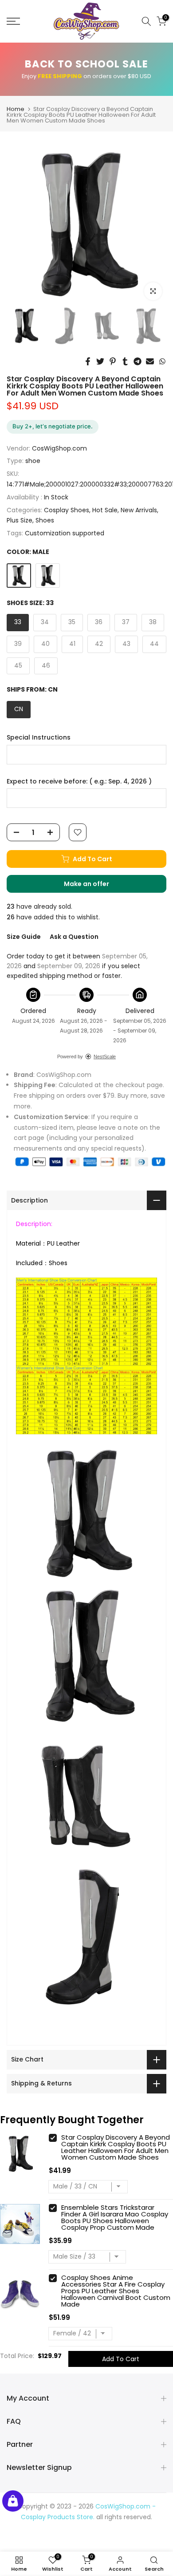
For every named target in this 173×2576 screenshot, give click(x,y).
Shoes (45, 520)
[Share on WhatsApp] (162, 361)
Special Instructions (39, 738)
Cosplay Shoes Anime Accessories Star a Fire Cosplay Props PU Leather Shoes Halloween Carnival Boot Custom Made (116, 2291)
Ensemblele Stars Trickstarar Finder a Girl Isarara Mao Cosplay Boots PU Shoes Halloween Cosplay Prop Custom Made (115, 2217)
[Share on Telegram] (138, 361)
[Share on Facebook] (88, 361)
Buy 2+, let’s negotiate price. (53, 426)
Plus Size (20, 520)
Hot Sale (105, 510)
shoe (33, 461)
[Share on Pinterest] (113, 361)
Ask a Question (74, 937)
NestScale (105, 1057)
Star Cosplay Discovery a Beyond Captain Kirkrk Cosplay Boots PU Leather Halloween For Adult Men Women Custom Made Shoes (116, 2147)
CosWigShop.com (59, 448)
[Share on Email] (150, 361)
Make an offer (95, 886)
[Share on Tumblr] (125, 361)
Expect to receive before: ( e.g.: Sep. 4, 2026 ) (79, 782)
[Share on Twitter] (100, 361)
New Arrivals (139, 510)
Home (16, 109)
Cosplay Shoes (67, 510)
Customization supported (65, 533)
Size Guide (24, 937)
